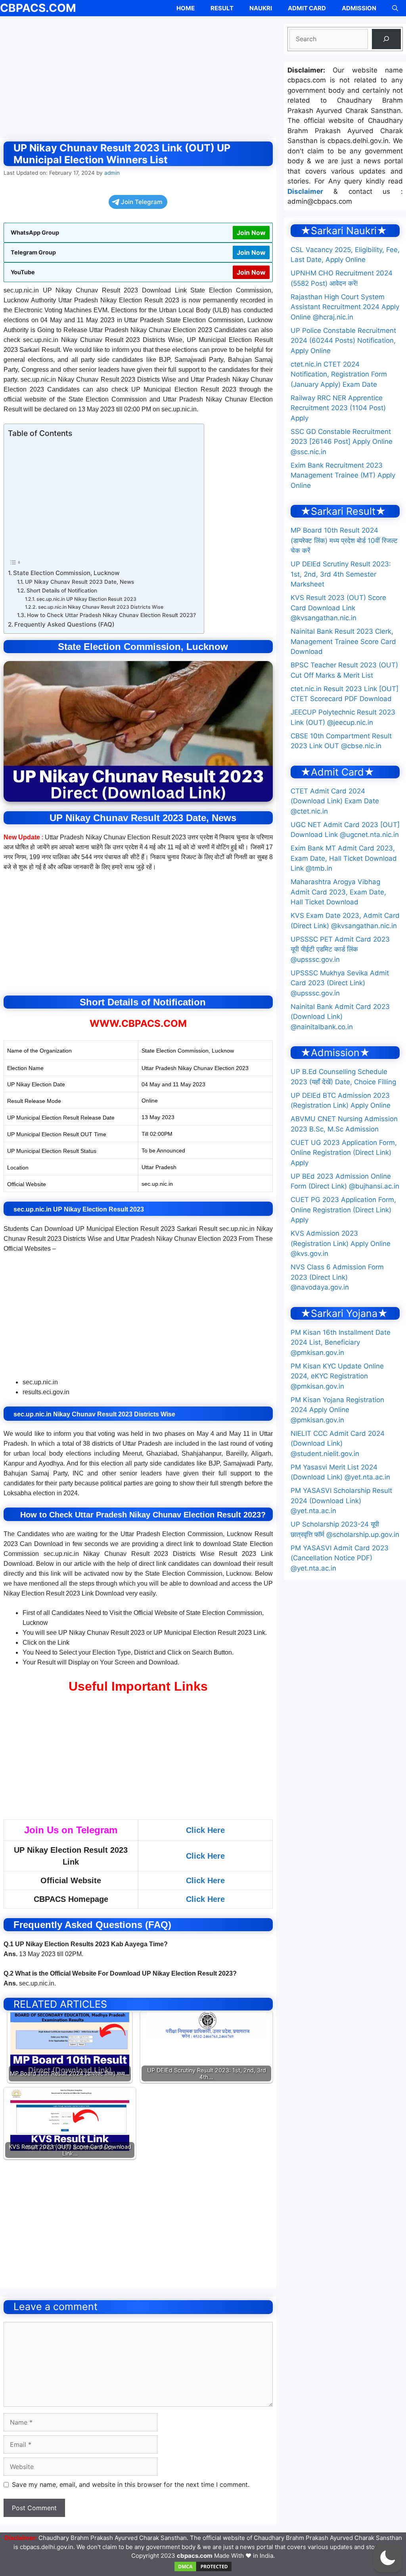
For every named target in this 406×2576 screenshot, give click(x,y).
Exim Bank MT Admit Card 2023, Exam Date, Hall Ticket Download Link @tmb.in (344, 858)
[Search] (386, 39)
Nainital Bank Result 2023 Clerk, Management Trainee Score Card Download (343, 641)
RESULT (222, 8)
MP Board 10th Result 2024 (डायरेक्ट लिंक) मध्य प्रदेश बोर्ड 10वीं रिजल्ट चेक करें (344, 540)
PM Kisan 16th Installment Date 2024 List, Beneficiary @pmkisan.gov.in (341, 1342)
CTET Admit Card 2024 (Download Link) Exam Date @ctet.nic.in (335, 801)
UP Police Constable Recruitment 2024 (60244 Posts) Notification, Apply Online (343, 341)
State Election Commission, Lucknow (66, 573)
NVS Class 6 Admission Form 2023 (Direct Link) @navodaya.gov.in (337, 1277)
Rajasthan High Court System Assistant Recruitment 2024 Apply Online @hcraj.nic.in (345, 307)
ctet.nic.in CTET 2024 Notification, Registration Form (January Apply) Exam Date (339, 374)
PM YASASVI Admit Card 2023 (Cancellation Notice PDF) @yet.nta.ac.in (340, 1558)
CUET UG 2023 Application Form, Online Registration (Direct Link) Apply (344, 1153)
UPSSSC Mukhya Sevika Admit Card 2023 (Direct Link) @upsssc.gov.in (340, 983)
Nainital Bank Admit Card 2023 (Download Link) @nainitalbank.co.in (340, 1017)
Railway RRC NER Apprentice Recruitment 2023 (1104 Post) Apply (338, 408)
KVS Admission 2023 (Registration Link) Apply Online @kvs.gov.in (341, 1243)
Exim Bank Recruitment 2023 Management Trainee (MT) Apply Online (343, 475)
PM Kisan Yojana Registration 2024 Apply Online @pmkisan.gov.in (337, 1410)
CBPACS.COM (38, 8)
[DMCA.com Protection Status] (203, 2570)
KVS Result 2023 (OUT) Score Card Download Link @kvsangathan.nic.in (338, 608)
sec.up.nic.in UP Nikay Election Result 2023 (86, 599)
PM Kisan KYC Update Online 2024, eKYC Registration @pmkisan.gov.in (337, 1376)
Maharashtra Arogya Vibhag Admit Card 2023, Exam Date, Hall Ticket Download (338, 892)
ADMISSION (359, 8)
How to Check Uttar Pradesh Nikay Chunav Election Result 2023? (111, 615)
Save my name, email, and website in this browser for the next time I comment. (131, 2484)
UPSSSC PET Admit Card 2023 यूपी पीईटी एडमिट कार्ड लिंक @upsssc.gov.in (340, 949)
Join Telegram (142, 202)
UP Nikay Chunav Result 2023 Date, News (79, 582)
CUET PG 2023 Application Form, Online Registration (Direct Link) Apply (343, 1210)
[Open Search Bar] (395, 8)
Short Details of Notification (62, 590)
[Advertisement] (138, 79)
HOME (186, 8)
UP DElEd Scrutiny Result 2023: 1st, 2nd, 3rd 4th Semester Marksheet (341, 574)
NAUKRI (261, 8)
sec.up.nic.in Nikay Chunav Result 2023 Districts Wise (101, 607)
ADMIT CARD (307, 8)
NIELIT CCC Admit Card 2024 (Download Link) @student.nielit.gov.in (338, 1444)
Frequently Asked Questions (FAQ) (64, 624)
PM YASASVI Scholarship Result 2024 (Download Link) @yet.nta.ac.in (341, 1501)
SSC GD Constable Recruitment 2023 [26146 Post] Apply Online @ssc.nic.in (342, 442)
